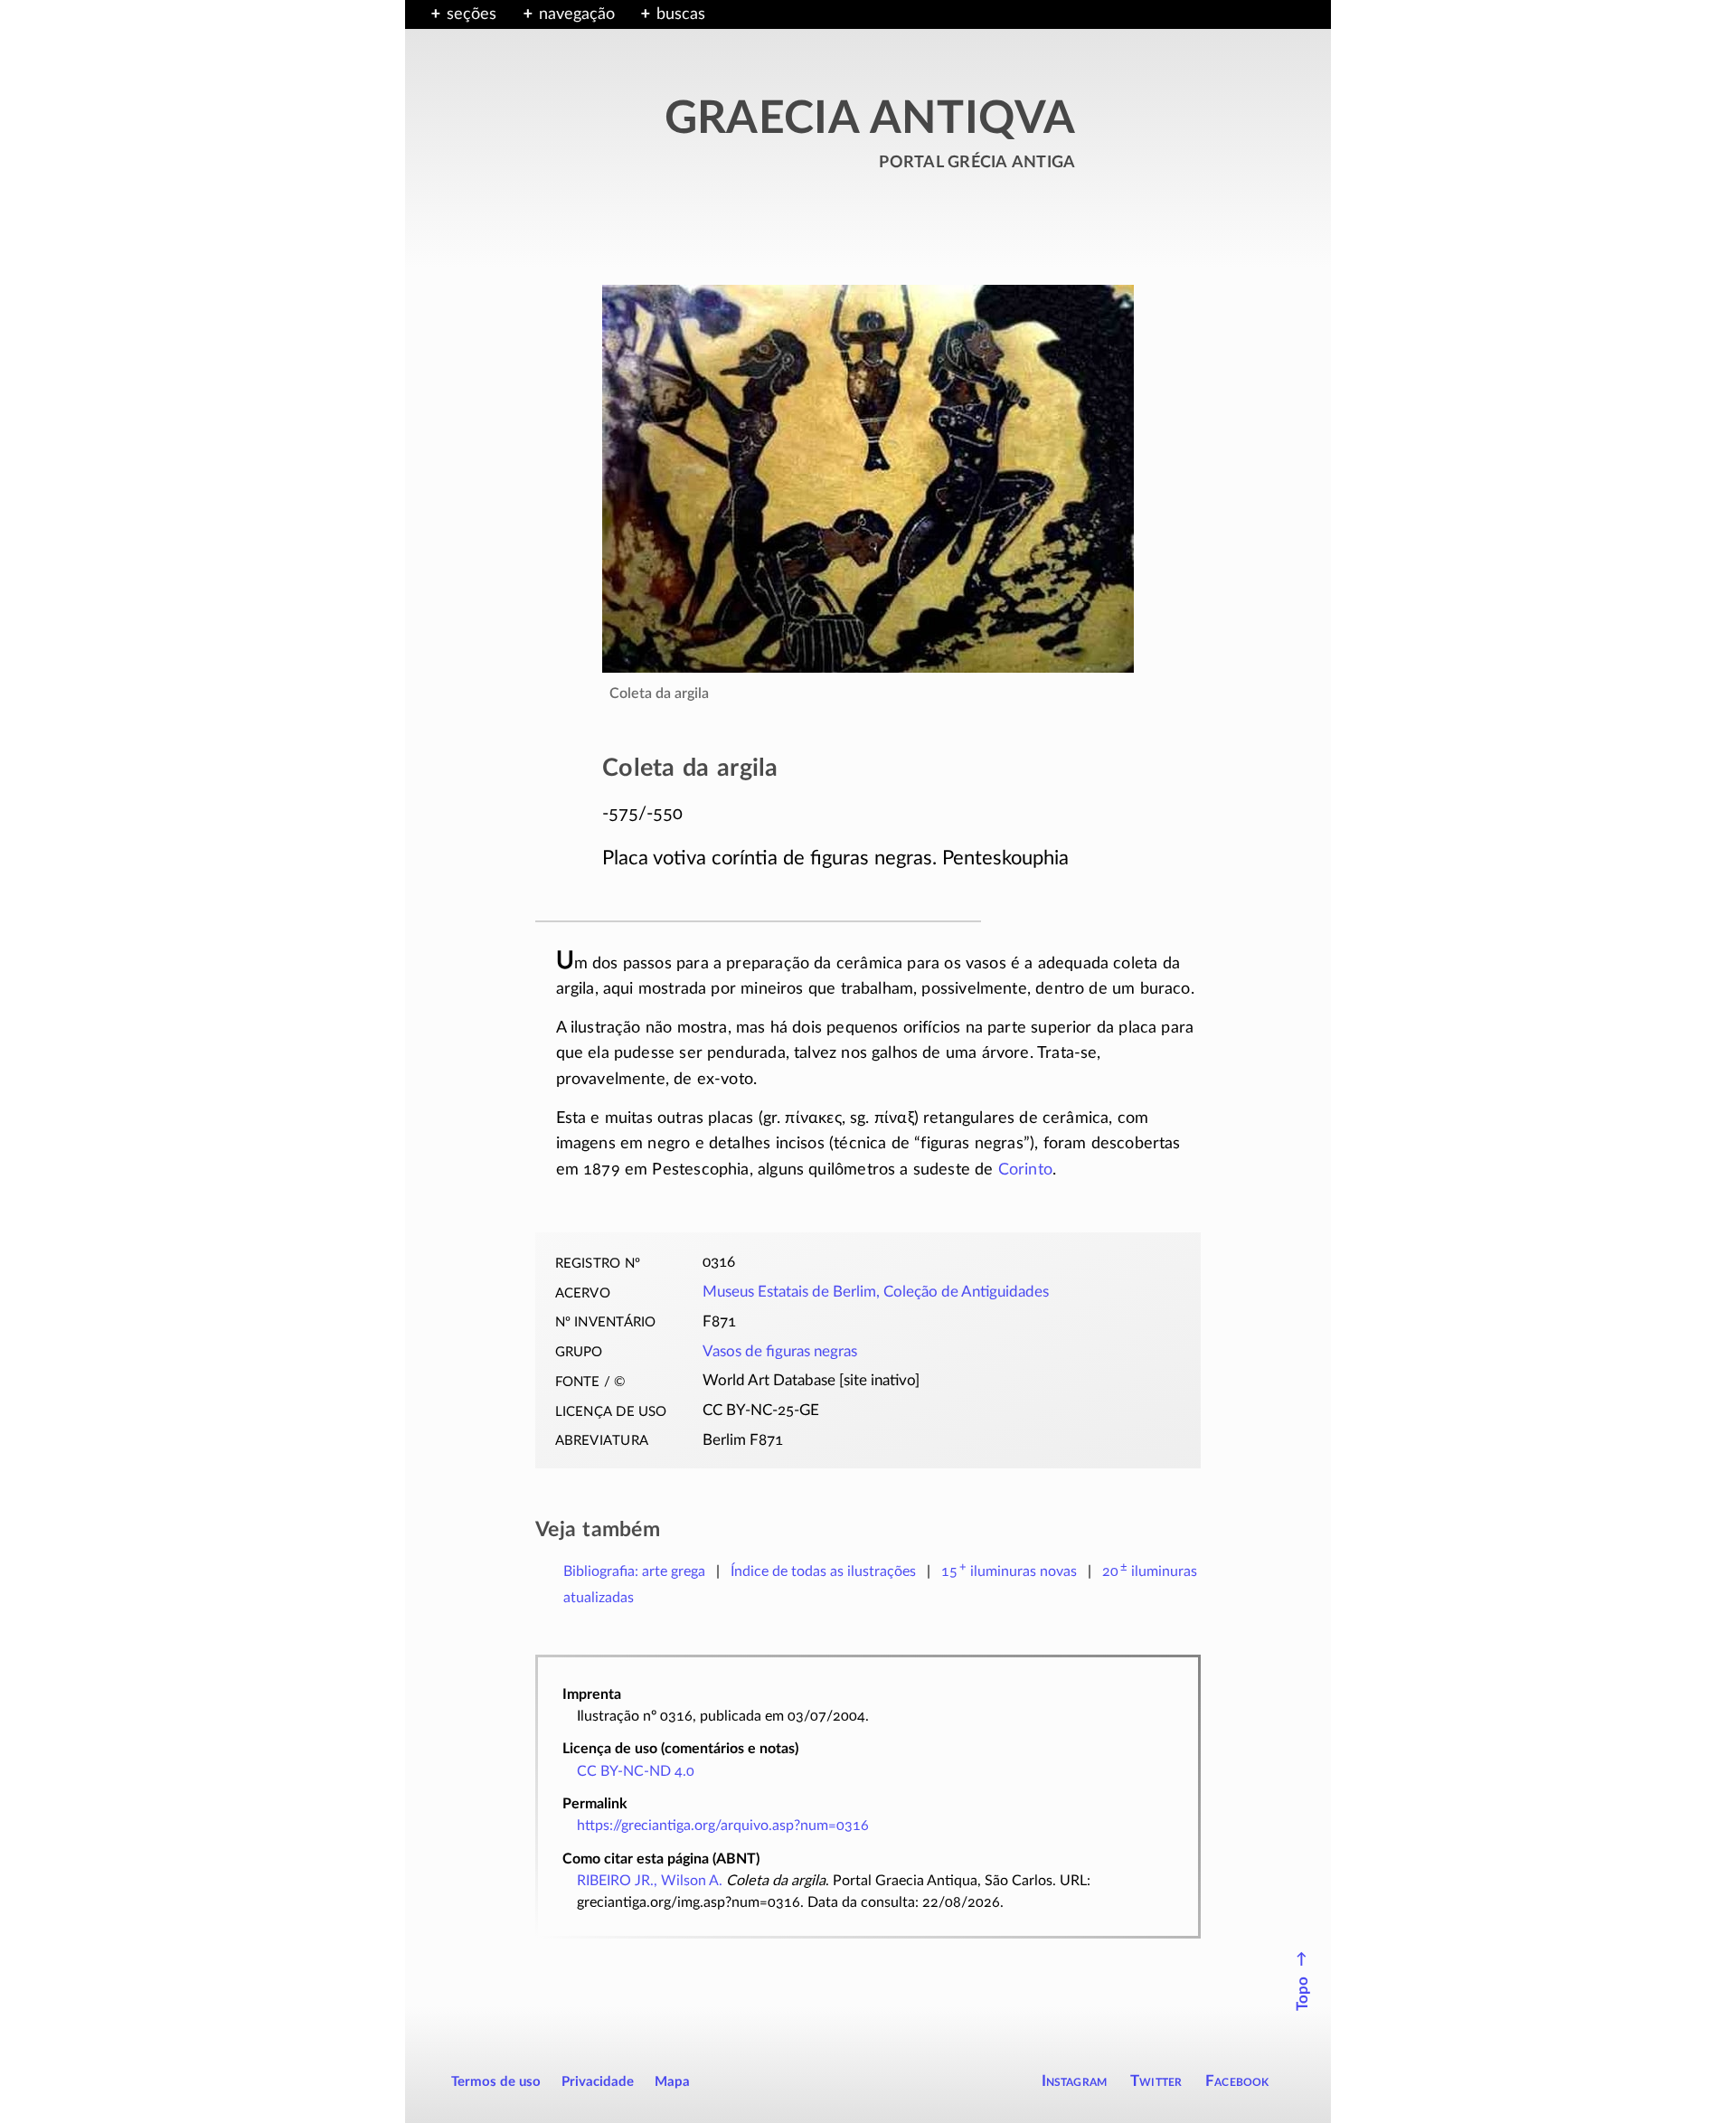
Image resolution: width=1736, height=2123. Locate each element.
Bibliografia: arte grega (634, 1571)
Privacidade (598, 2082)
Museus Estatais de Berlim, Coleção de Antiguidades (876, 1292)
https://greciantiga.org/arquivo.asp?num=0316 (723, 1826)
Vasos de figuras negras (780, 1352)
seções (472, 14)
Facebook (1237, 2081)
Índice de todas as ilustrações (823, 1571)
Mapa (672, 2082)
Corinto (1025, 1170)
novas (1009, 1571)
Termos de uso (496, 2082)
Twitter (1156, 2081)
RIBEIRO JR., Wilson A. (650, 1881)
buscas (681, 14)
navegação (577, 14)
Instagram (1075, 2081)
